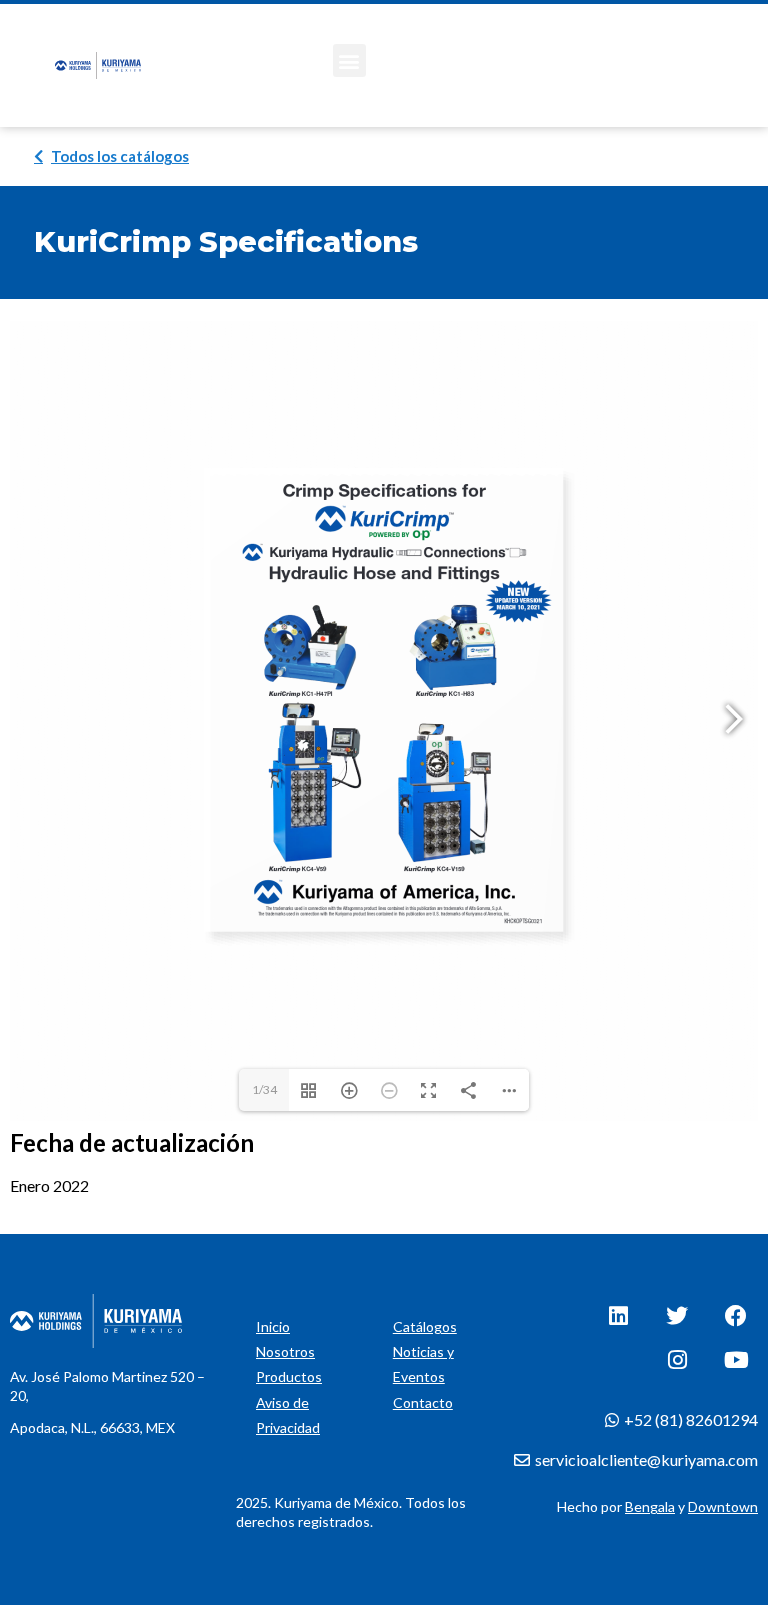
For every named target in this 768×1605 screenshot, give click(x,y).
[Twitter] (677, 1316)
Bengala (650, 1506)
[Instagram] (677, 1360)
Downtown (723, 1506)
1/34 (264, 1089)
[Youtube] (736, 1360)
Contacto (423, 1402)
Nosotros (285, 1351)
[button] (349, 60)
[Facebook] (736, 1316)
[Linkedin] (618, 1316)
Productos (289, 1376)
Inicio (273, 1326)
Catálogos (425, 1326)
